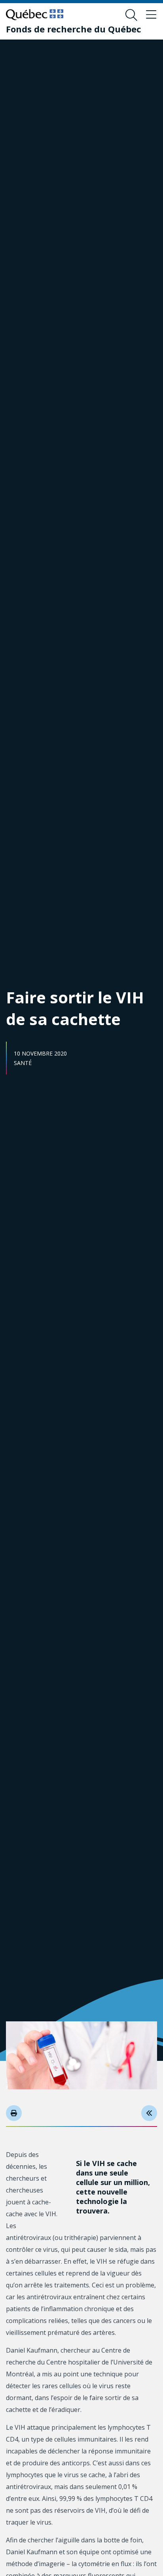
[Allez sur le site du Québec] (35, 15)
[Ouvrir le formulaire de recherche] (131, 15)
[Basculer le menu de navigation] (151, 15)
